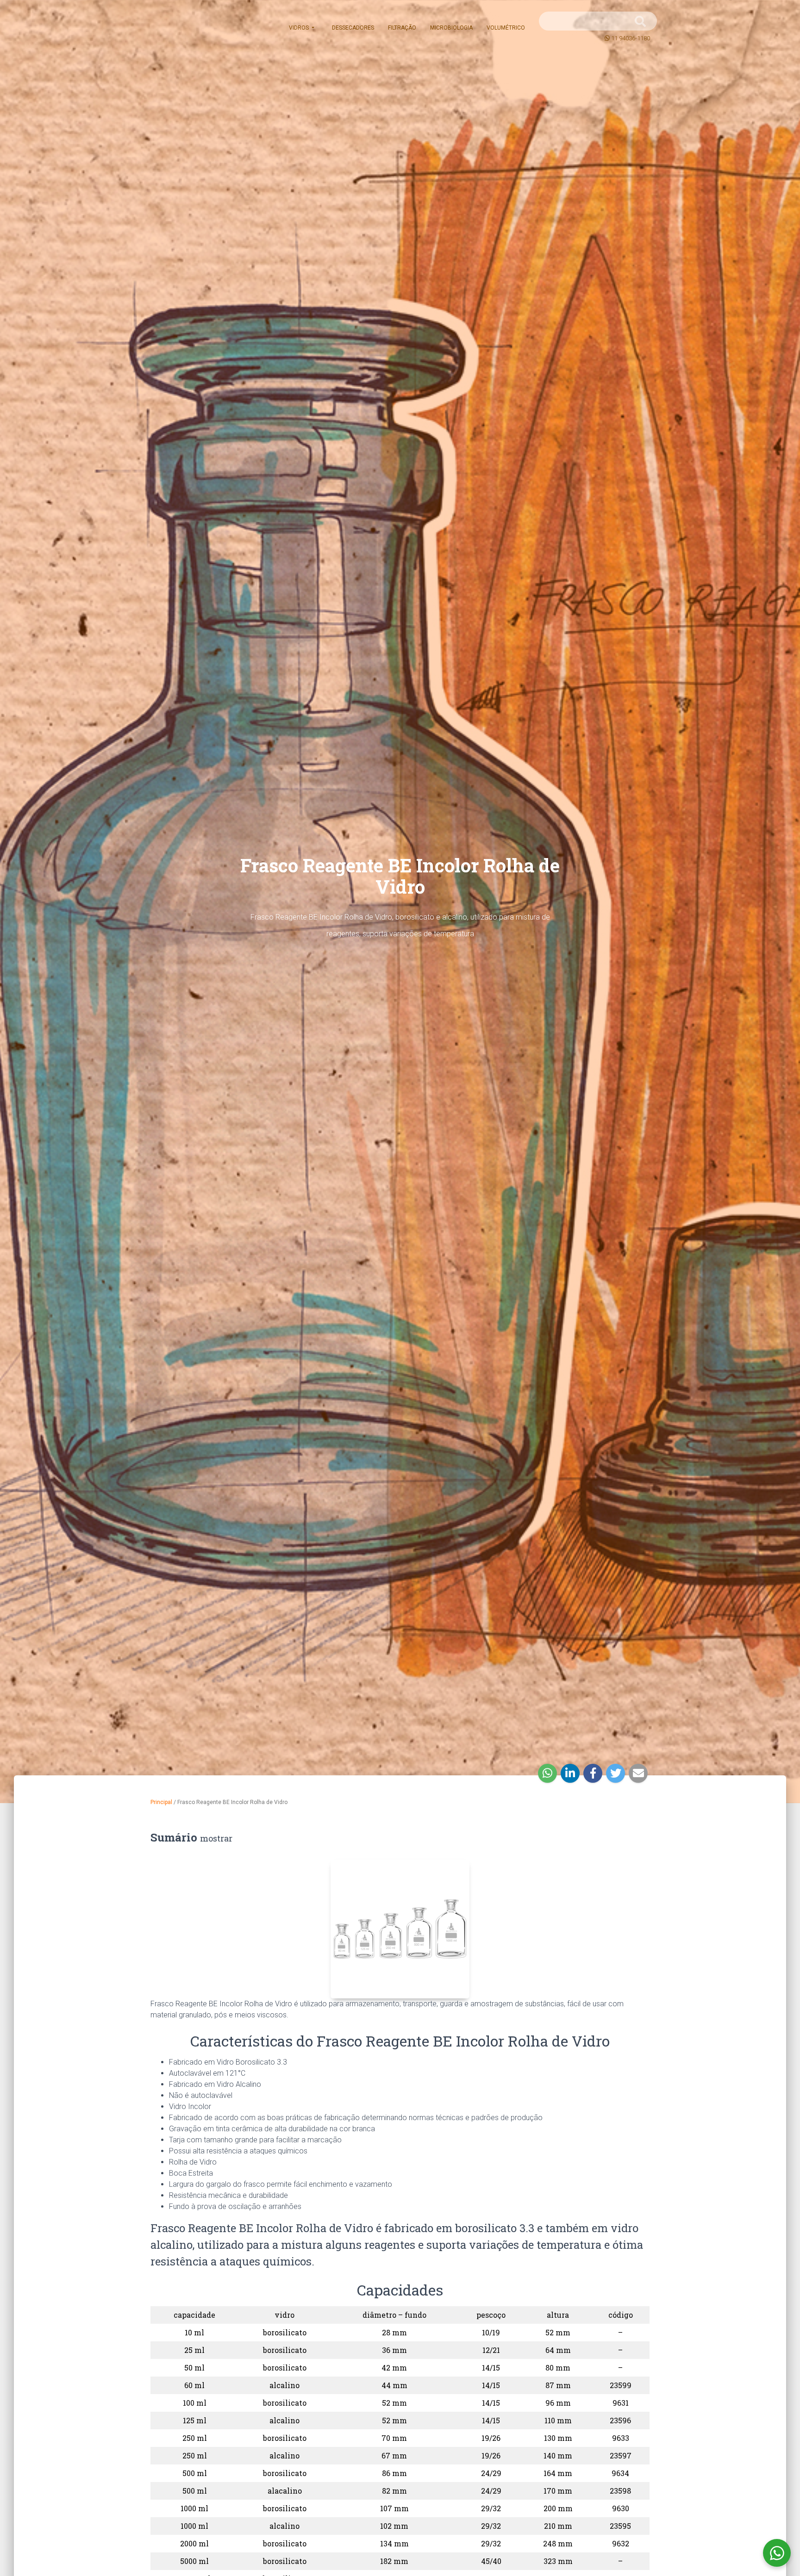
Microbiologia (451, 28)
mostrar (216, 1838)
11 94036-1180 (631, 38)
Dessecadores (353, 28)
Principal (161, 1802)
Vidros (300, 28)
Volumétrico (506, 28)
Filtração (402, 28)
